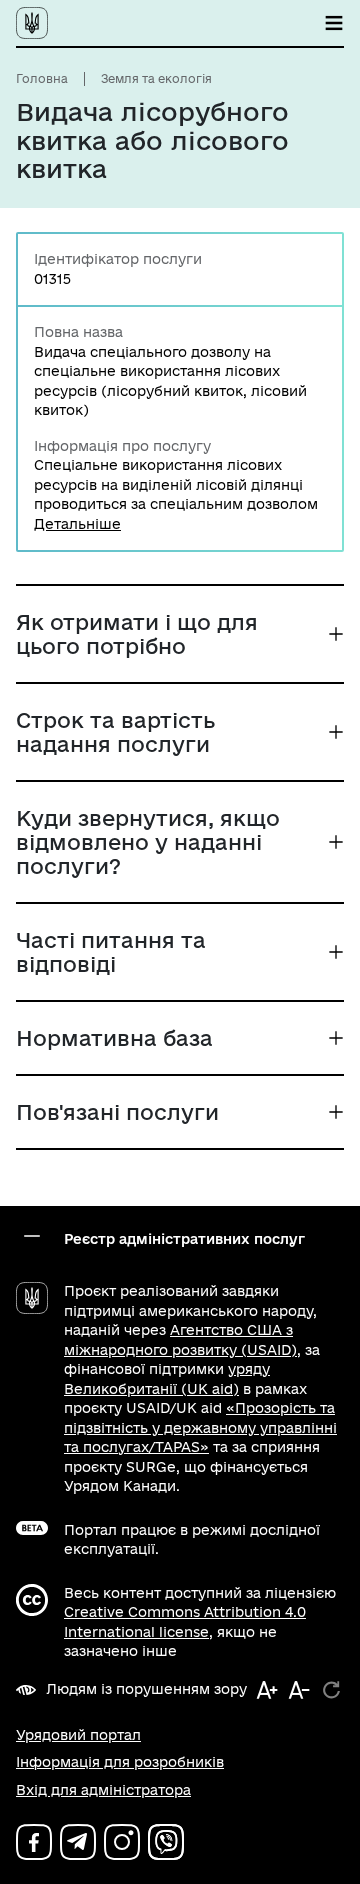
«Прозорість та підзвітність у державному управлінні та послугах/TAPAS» (200, 1427)
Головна (42, 78)
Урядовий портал (78, 1735)
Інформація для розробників (120, 1762)
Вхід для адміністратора (103, 1790)
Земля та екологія (156, 78)
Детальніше (77, 524)
